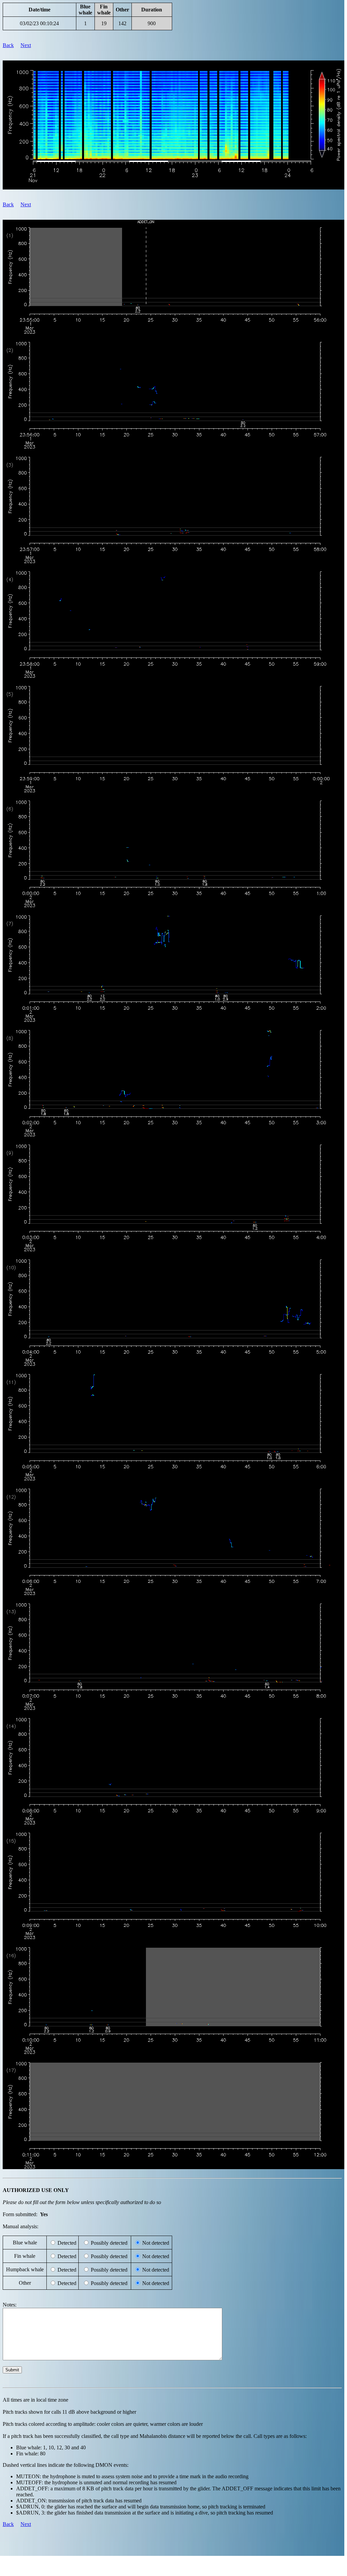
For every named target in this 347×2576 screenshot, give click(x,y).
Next (26, 45)
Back (8, 45)
